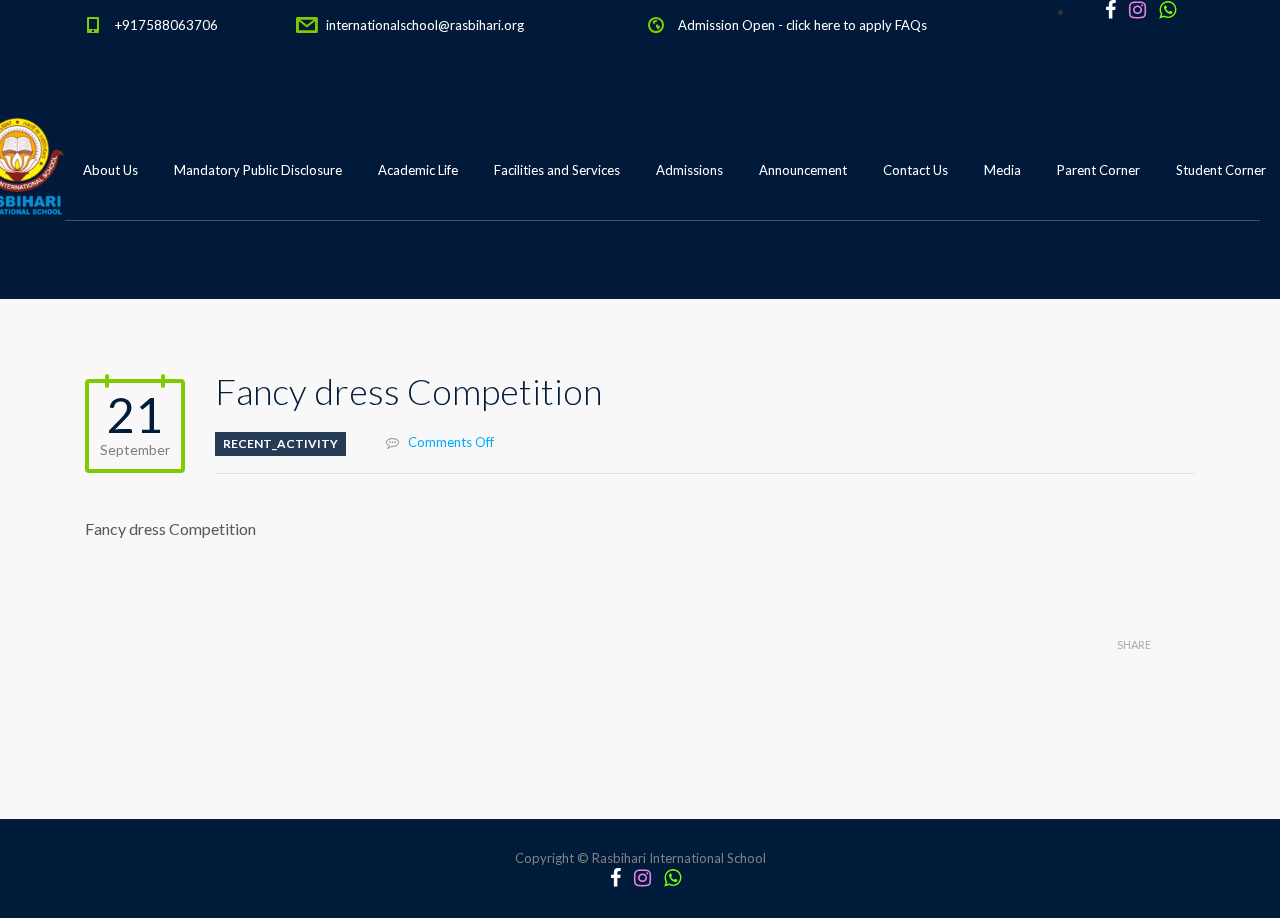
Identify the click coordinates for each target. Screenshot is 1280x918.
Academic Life (418, 170)
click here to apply (839, 25)
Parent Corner (1098, 170)
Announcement (803, 170)
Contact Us (915, 170)
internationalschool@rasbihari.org (425, 25)
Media (1002, 170)
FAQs (911, 25)
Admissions (689, 170)
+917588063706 (166, 25)
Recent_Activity (280, 443)
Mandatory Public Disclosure (258, 170)
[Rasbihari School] (109, 271)
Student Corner (1221, 170)
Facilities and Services (557, 170)
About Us (110, 170)
